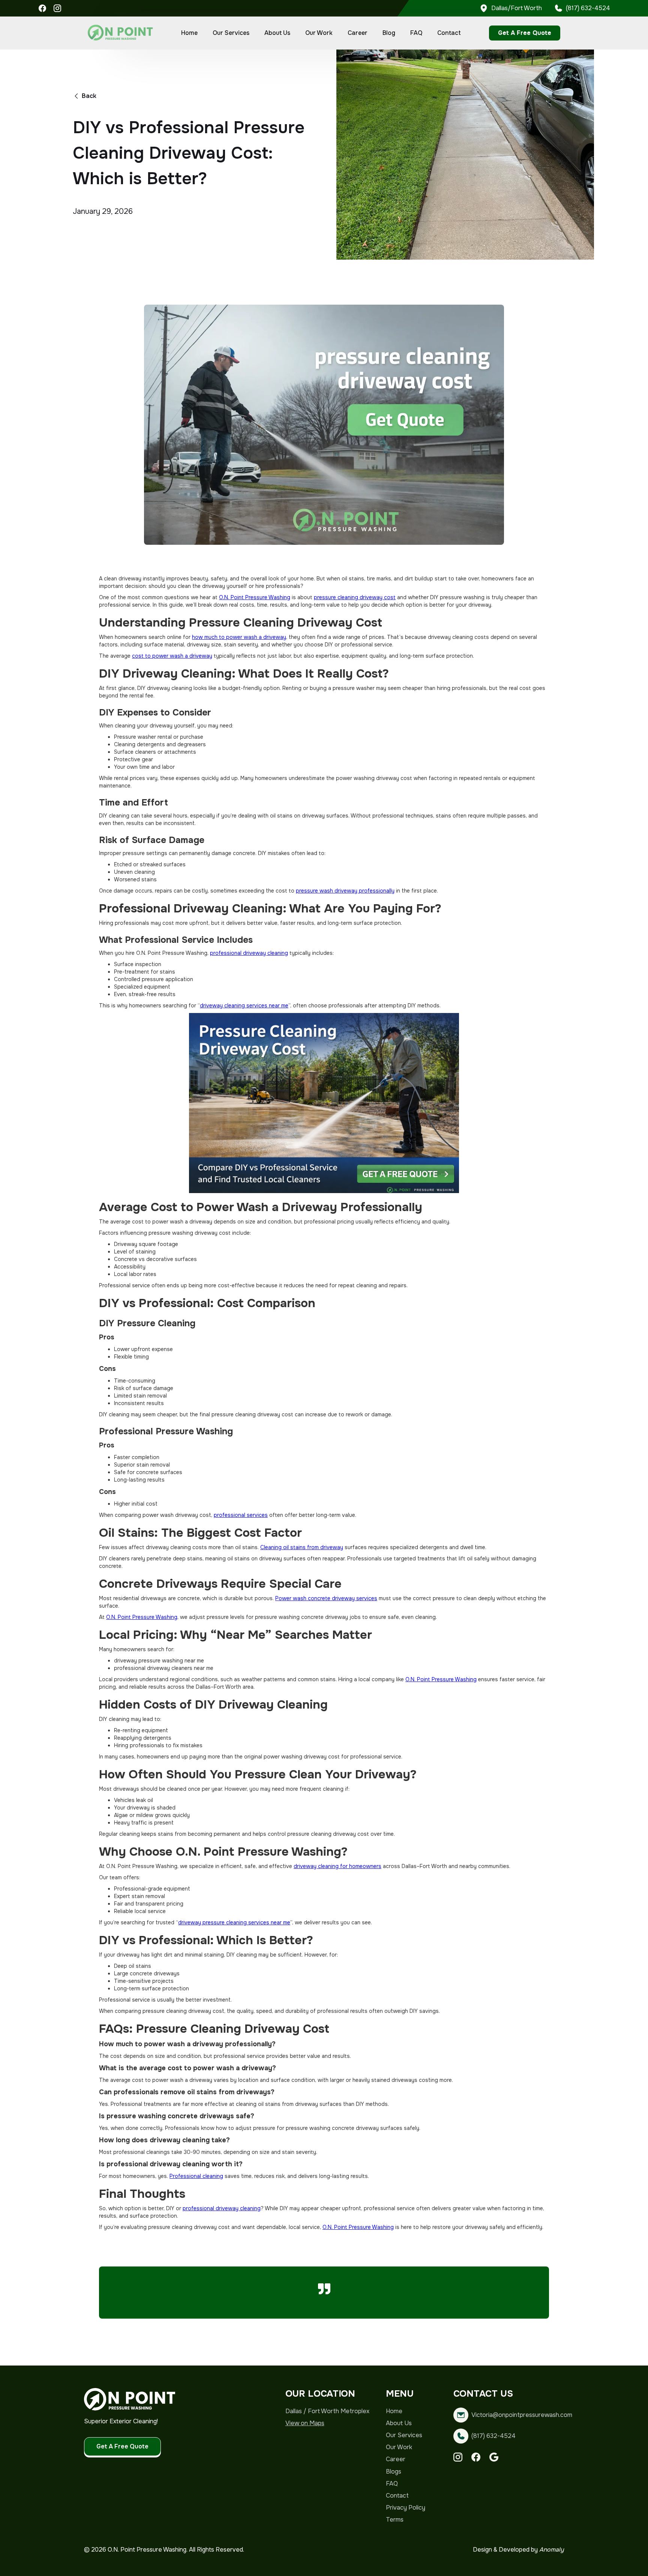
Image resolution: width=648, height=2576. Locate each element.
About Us (277, 33)
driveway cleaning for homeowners (337, 1866)
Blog (389, 33)
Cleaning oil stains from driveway (302, 1547)
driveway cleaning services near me (244, 1005)
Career (358, 33)
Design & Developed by (518, 2550)
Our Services (231, 33)
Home (189, 33)
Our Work (319, 33)
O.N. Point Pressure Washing (255, 597)
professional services (241, 1515)
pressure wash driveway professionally (345, 891)
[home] (120, 33)
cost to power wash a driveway (172, 656)
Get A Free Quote (525, 33)
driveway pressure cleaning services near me (234, 1922)
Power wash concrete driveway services (326, 1598)
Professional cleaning (196, 2176)
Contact (449, 33)
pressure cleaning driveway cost (355, 597)
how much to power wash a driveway (239, 637)
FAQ (416, 33)
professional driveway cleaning (249, 953)
